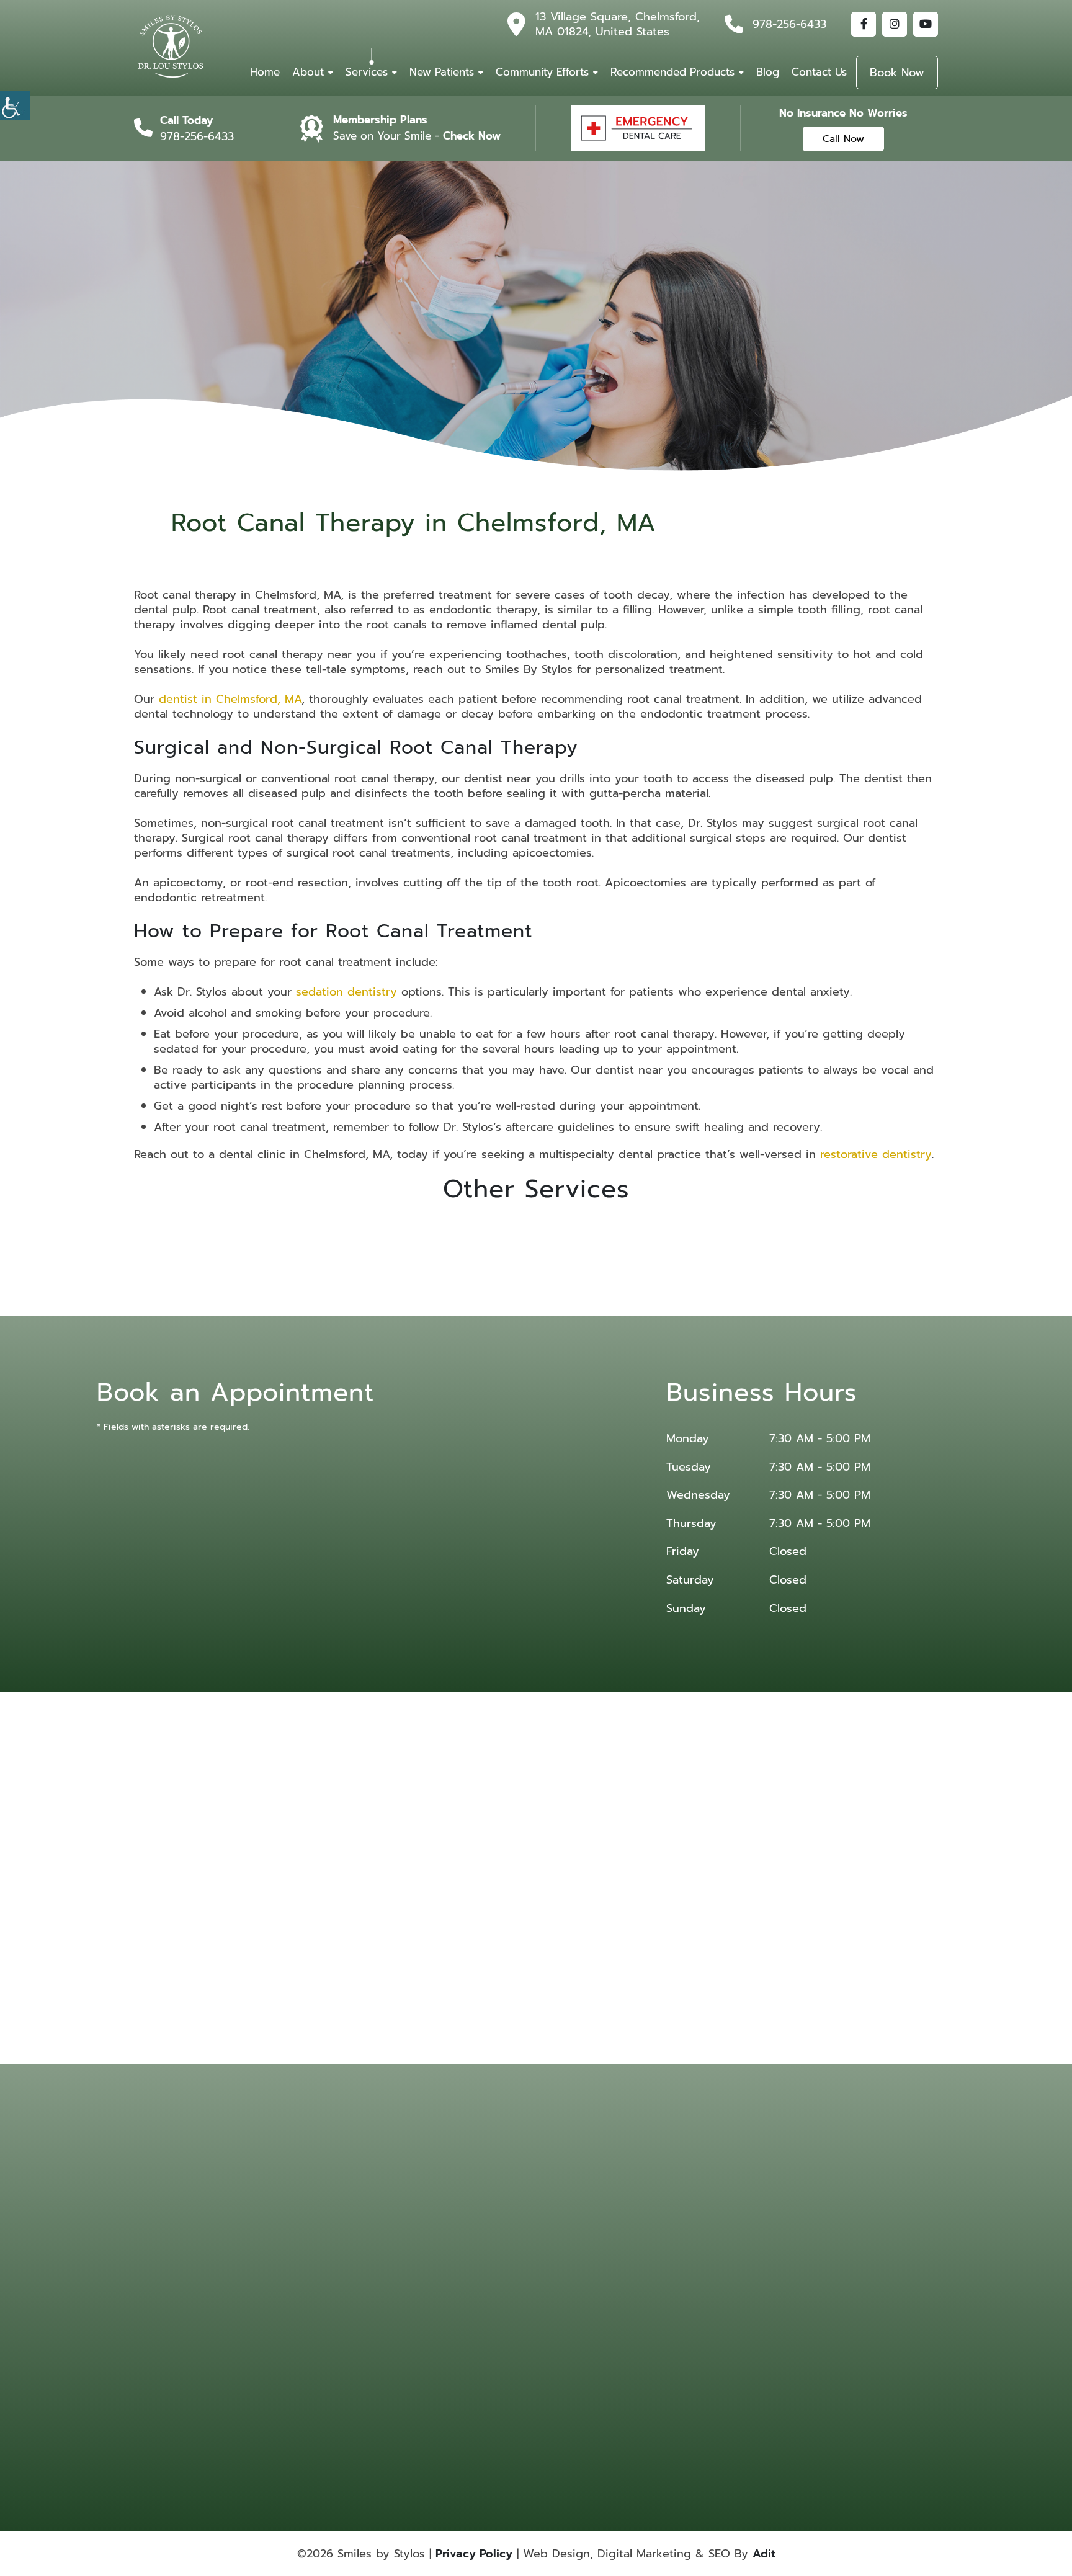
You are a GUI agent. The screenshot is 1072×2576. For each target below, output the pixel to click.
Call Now (843, 139)
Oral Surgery (561, 2313)
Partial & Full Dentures (736, 2313)
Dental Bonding (726, 2222)
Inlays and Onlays (649, 2288)
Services (367, 72)
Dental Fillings (723, 2239)
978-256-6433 (789, 24)
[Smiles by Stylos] (171, 47)
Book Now (897, 73)
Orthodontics (642, 2313)
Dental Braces (563, 2239)
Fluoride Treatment (731, 2271)
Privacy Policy (474, 2554)
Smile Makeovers (648, 2346)
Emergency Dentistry (575, 2271)
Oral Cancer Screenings (720, 2292)
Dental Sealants (645, 2255)
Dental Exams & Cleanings (646, 2367)
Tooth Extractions (569, 2362)
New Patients (442, 72)
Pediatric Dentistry (571, 2329)
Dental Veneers (725, 2255)
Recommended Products (672, 72)
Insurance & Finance (451, 2271)
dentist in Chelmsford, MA (230, 699)
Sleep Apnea (561, 2346)
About (308, 72)
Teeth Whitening (728, 2346)
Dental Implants (566, 2255)
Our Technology (444, 2255)
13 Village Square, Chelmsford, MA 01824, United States (618, 24)
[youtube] (926, 24)
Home (265, 72)
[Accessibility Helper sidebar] (15, 105)
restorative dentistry (876, 1154)
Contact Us (819, 72)
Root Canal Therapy (732, 2329)
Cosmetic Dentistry (652, 2222)
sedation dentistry (346, 992)
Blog (768, 72)
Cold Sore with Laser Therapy (574, 2392)
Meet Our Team (443, 2239)
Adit (764, 2554)
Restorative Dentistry (655, 2329)
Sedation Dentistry (731, 2362)
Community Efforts (542, 72)
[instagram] (895, 24)
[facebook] (864, 24)
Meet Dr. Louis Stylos (452, 2222)
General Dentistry (569, 2288)
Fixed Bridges (643, 2271)
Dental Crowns (644, 2239)
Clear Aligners (563, 2222)
